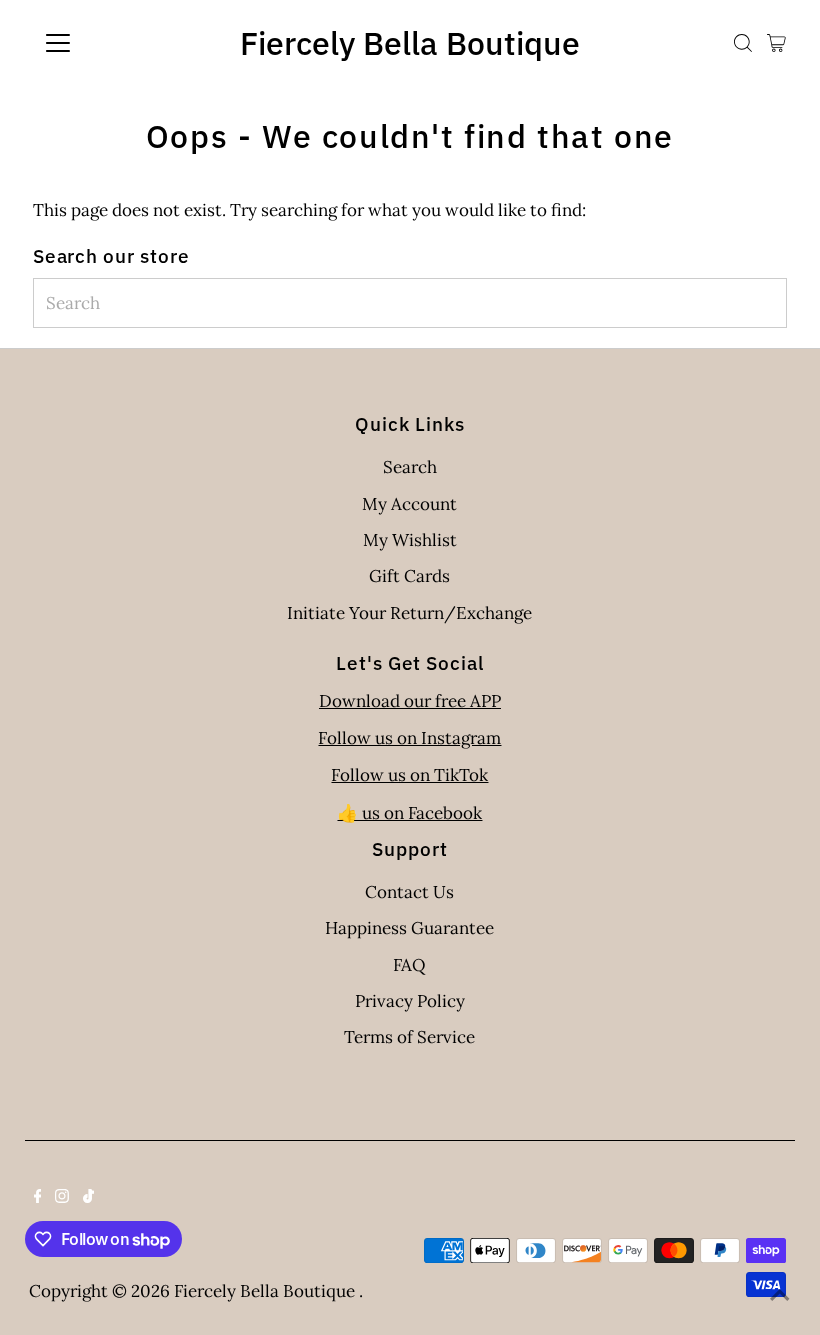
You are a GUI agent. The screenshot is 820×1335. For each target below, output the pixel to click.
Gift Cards (409, 576)
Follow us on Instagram (409, 738)
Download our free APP (410, 701)
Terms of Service (409, 1037)
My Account (409, 504)
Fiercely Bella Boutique (410, 43)
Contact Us (409, 892)
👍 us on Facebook (409, 813)
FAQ (409, 965)
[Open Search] (743, 43)
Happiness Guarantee (409, 928)
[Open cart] (776, 43)
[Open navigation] (122, 43)
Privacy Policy (410, 1001)
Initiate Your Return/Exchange (409, 613)
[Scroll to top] (780, 1295)
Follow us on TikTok (409, 775)
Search (410, 467)
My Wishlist (410, 540)
